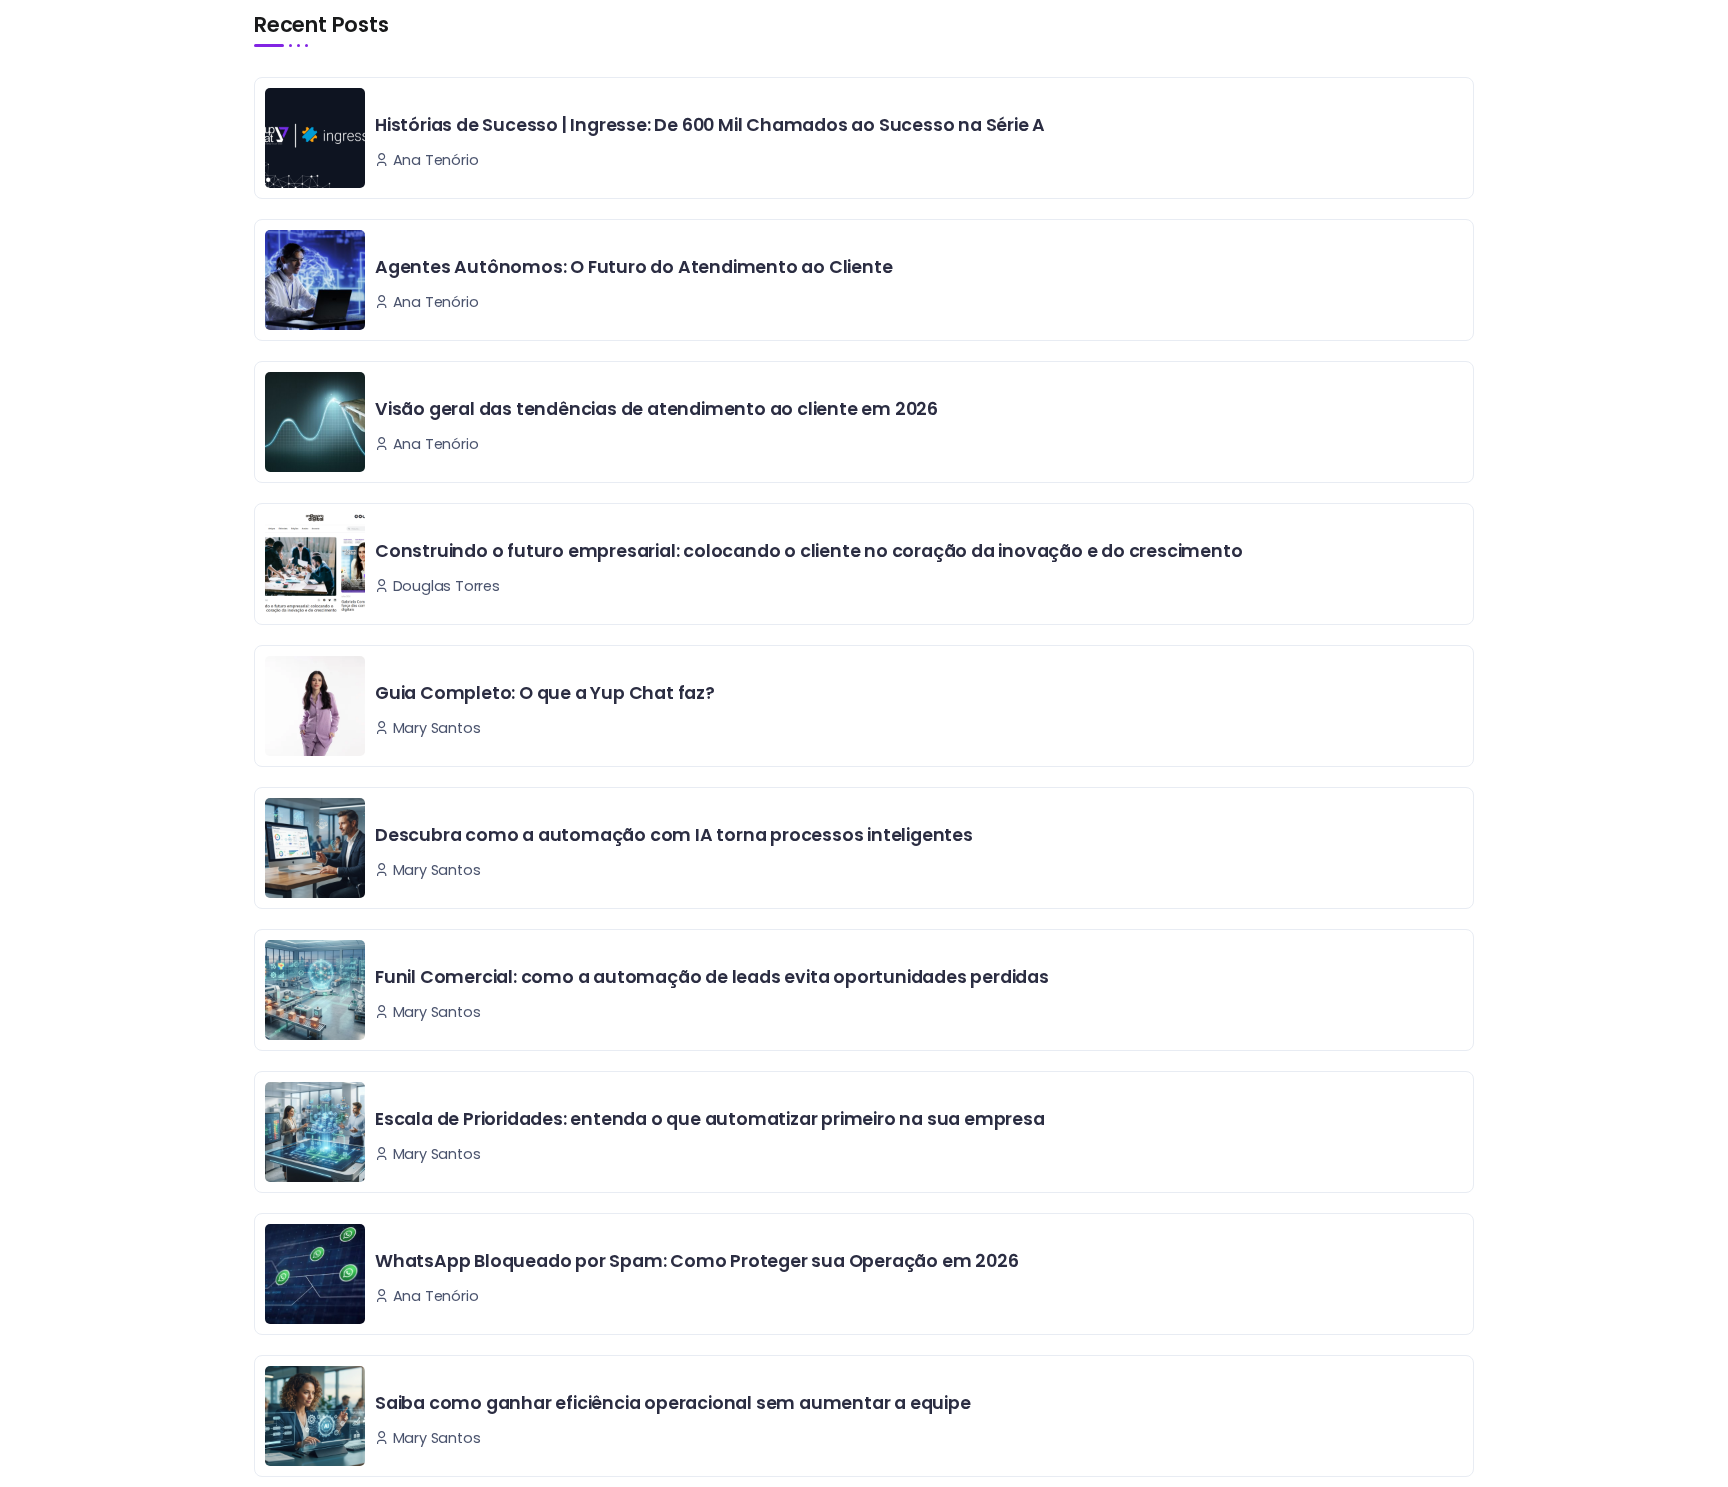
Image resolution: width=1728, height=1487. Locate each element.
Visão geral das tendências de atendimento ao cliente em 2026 (656, 409)
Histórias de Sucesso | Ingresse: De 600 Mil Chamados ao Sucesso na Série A (710, 125)
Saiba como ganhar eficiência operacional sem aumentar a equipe (673, 1403)
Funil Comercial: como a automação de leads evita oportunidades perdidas (712, 977)
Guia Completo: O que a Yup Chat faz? (545, 693)
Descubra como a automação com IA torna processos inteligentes (674, 835)
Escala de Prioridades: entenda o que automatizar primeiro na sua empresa (710, 1119)
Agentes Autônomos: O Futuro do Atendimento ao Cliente (633, 267)
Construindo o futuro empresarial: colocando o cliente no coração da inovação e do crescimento (808, 551)
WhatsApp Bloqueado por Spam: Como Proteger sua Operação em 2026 (696, 1261)
